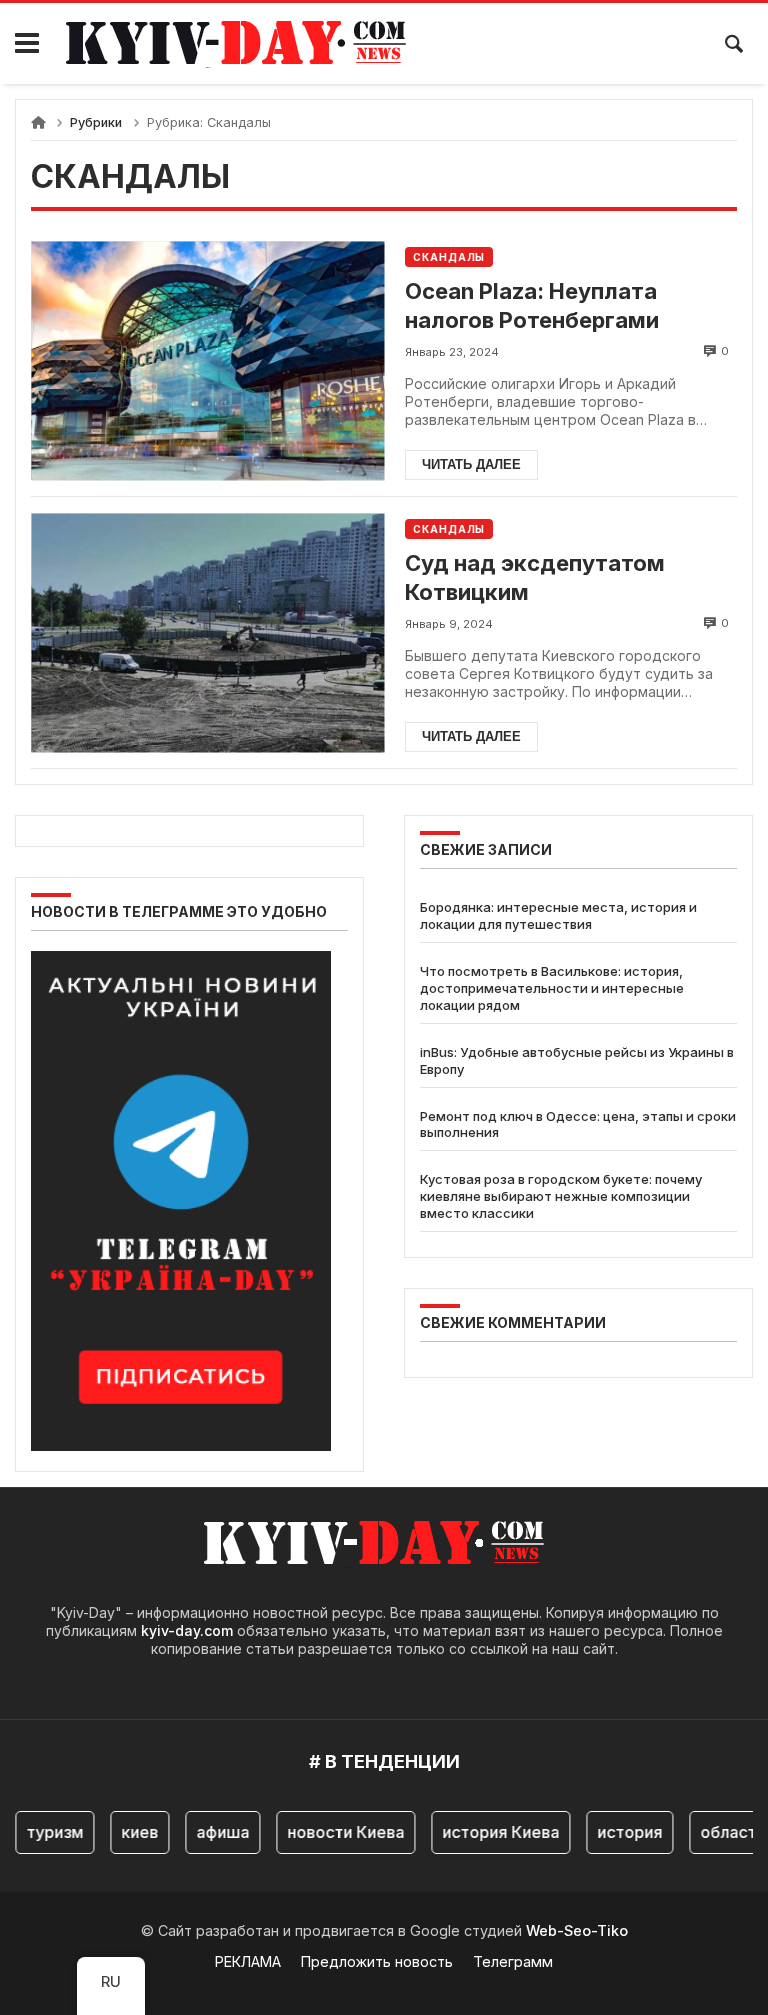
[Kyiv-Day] (246, 43)
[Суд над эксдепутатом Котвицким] (207, 632)
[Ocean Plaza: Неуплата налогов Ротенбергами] (207, 360)
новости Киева (334, 1832)
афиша (211, 1832)
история (618, 1832)
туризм (43, 1832)
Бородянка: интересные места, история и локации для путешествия (558, 915)
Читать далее (471, 464)
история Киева (489, 1832)
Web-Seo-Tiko (577, 1930)
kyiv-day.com (187, 1630)
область (721, 1832)
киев (128, 1832)
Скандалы (449, 257)
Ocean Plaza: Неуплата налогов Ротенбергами (532, 305)
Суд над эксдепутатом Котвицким (535, 577)
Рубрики (96, 122)
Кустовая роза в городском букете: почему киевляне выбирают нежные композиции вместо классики (561, 1196)
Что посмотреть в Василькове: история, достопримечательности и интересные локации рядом (552, 988)
